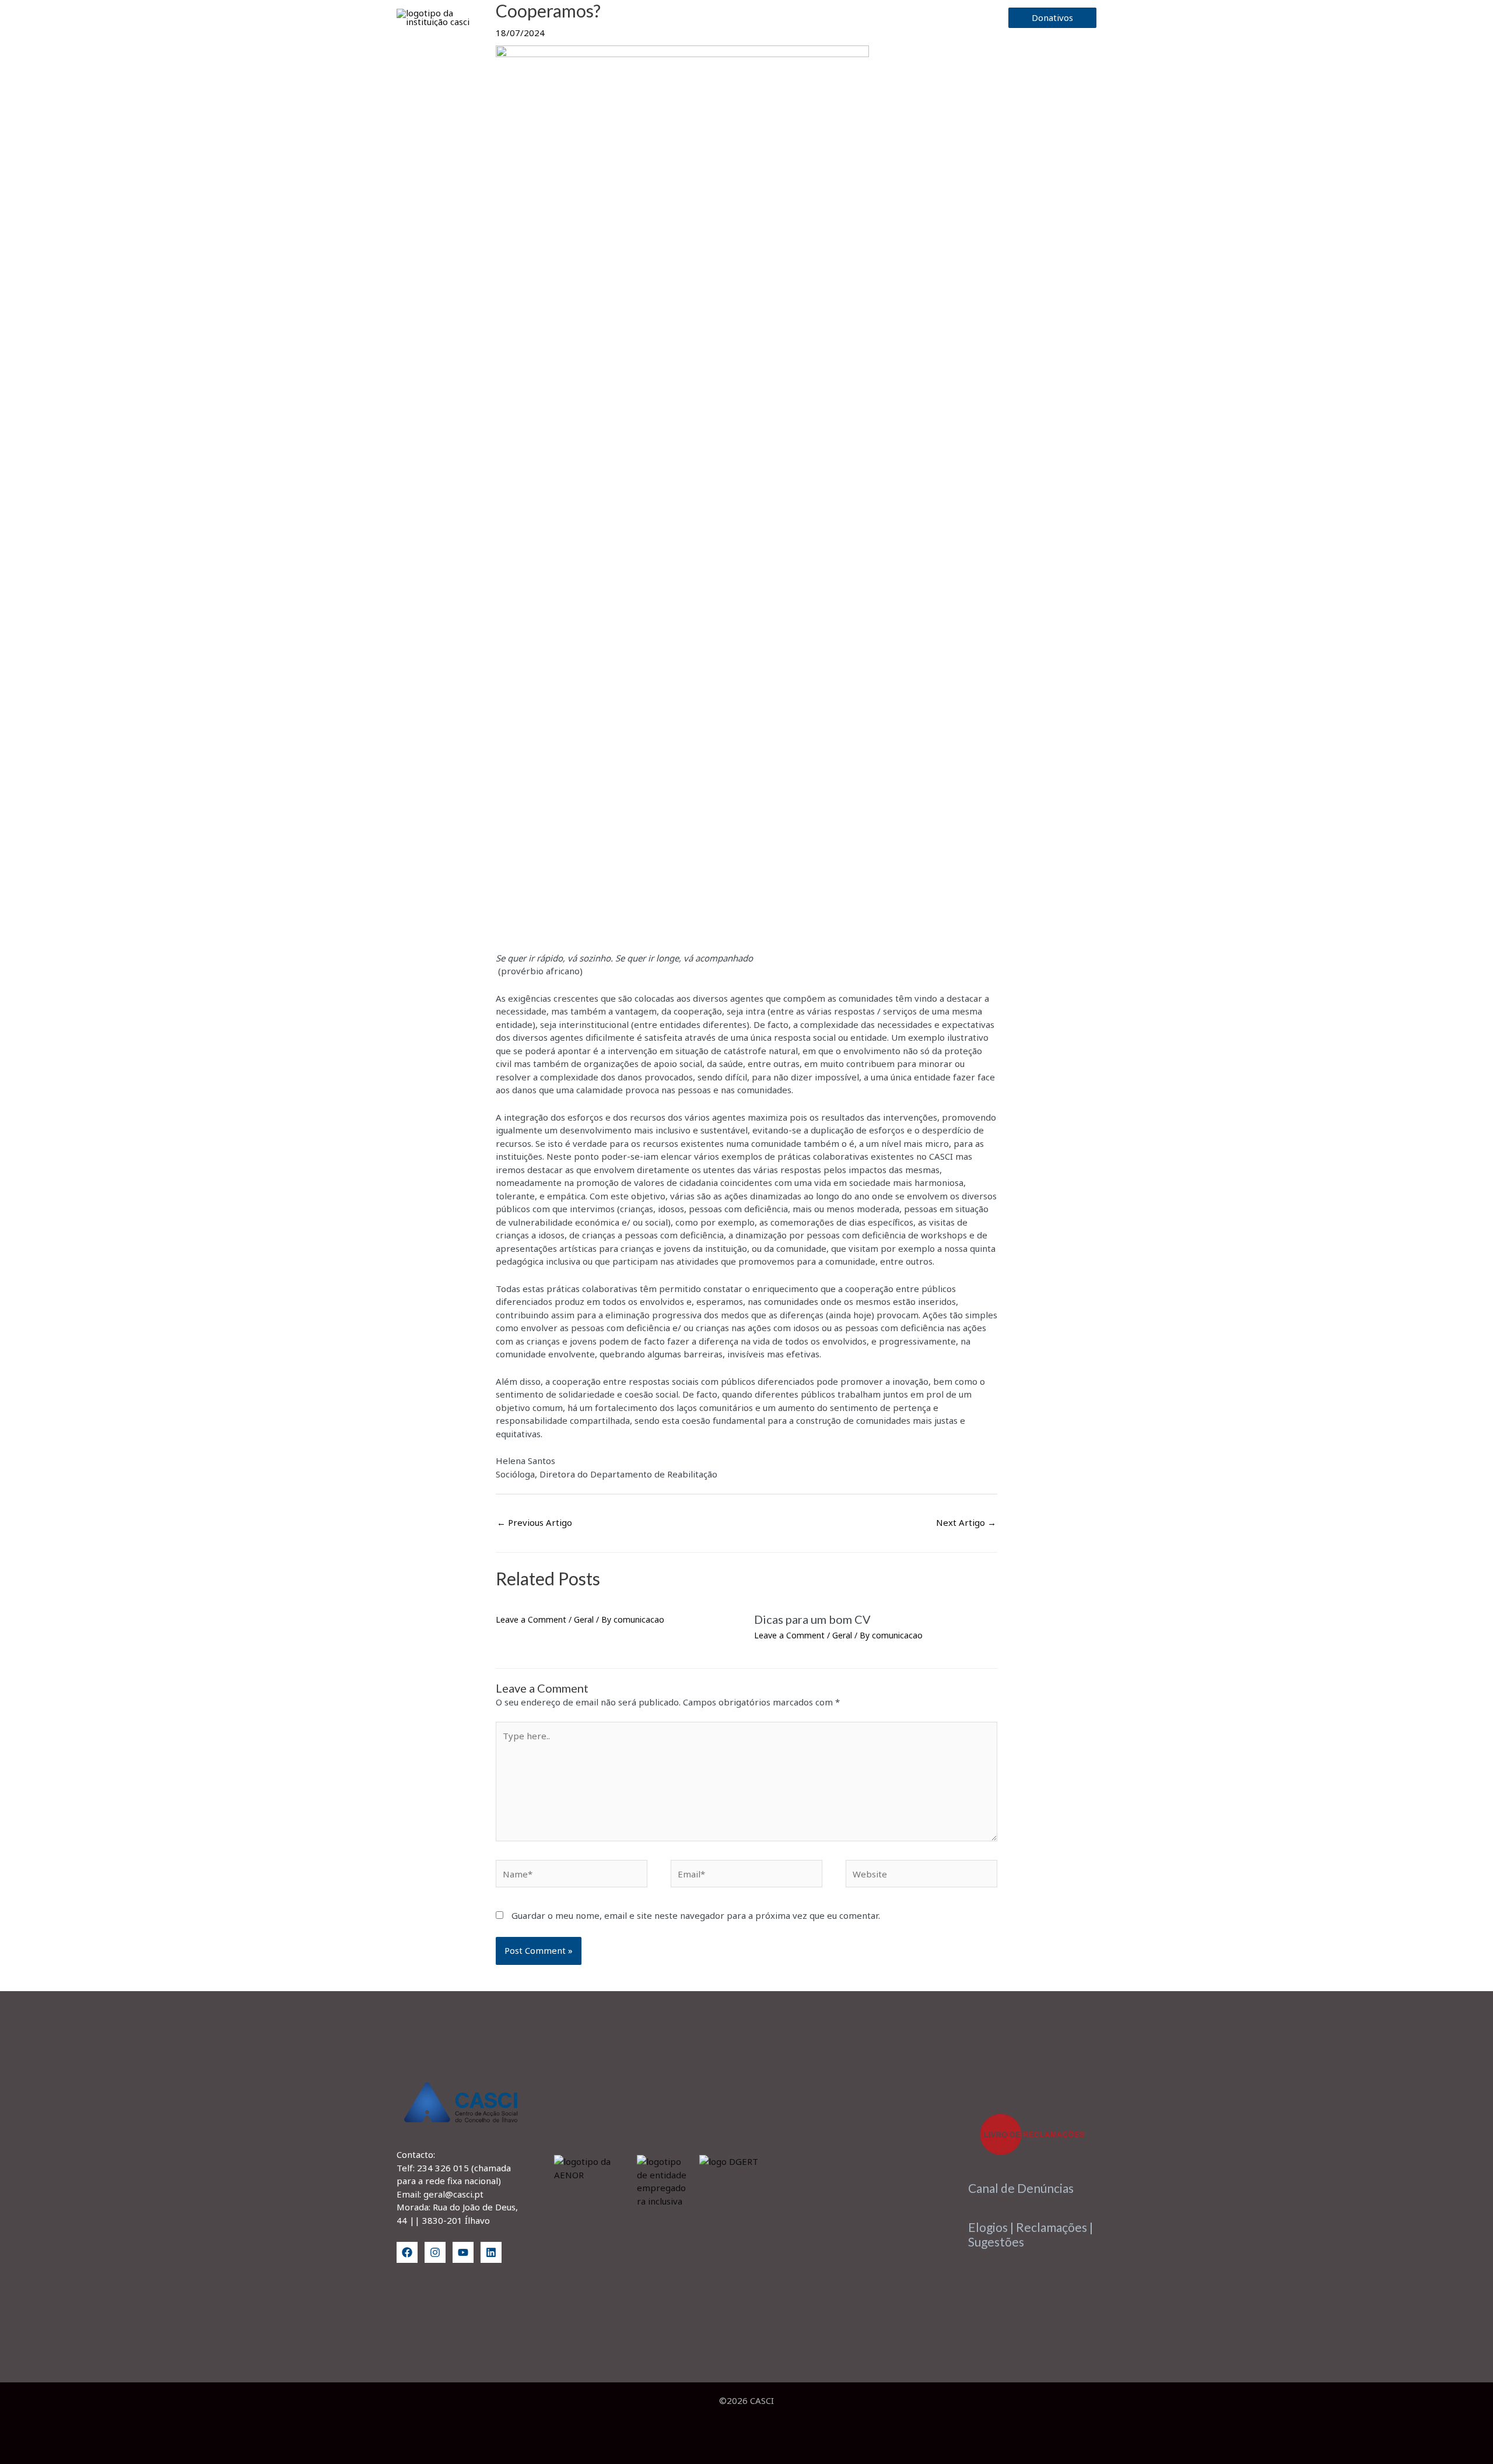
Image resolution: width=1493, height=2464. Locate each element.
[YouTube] (463, 2252)
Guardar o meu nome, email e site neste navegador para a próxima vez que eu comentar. (696, 1915)
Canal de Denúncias (1021, 2188)
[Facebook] (407, 2252)
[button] (766, 18)
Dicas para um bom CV (812, 1619)
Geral (584, 1619)
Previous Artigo (535, 1522)
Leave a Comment (531, 1619)
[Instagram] (435, 2252)
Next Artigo (966, 1522)
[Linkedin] (491, 2252)
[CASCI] (446, 16)
